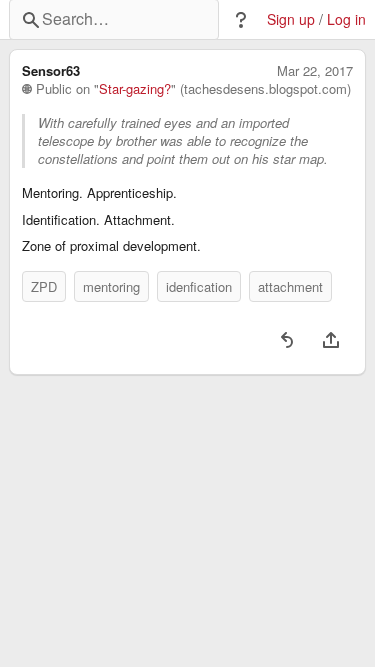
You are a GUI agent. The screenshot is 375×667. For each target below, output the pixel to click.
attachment (290, 286)
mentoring (111, 286)
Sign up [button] (291, 19)
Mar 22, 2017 (315, 71)
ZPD (44, 286)
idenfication (199, 286)
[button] (241, 20)
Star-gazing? (135, 89)
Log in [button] (346, 19)
